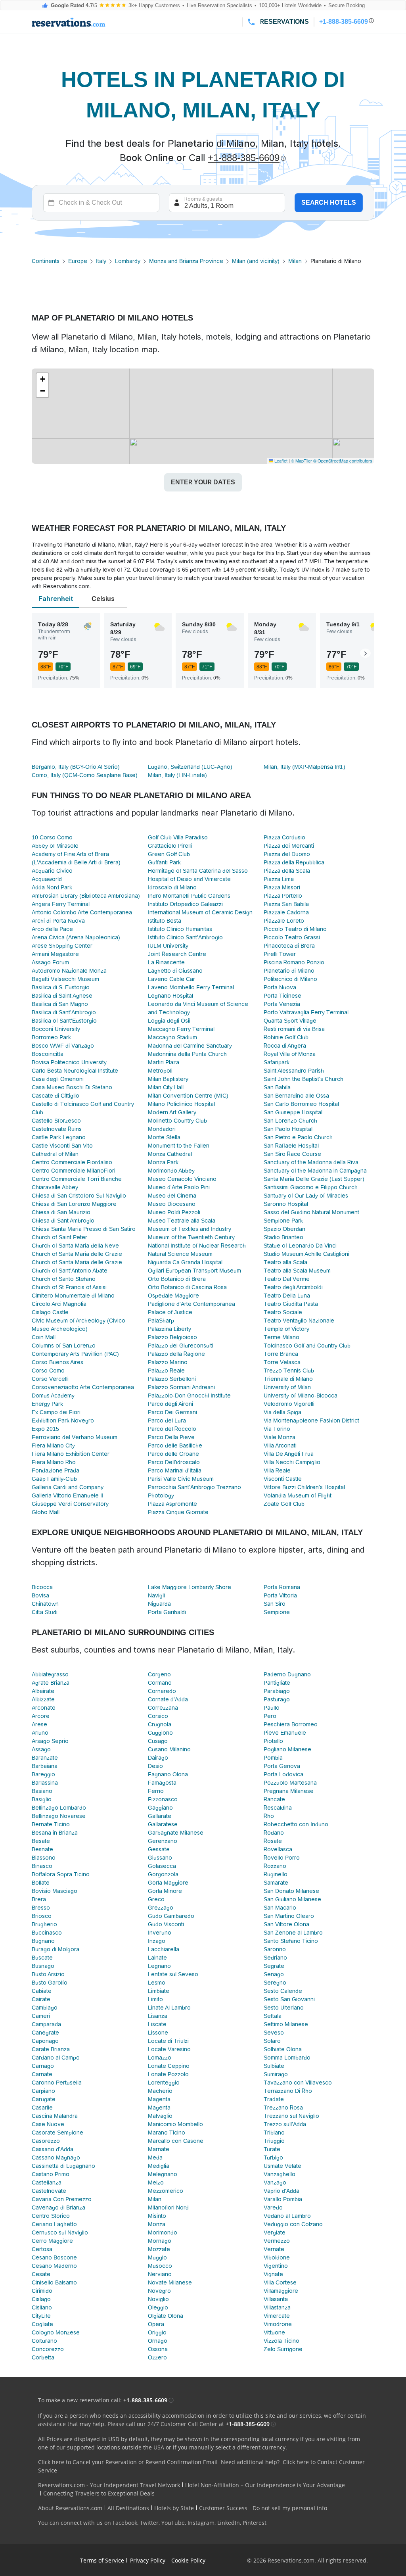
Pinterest (255, 2523)
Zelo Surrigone (283, 2349)
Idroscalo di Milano (172, 887)
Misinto (157, 2216)
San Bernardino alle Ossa (296, 1096)
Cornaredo (162, 1691)
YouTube (173, 2523)
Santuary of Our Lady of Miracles (306, 1196)
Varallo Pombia (283, 2199)
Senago (274, 1974)
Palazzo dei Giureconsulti (181, 1346)
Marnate (159, 2149)
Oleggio (158, 2307)
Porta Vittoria (280, 1595)
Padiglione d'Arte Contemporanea (192, 1304)
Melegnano (163, 2174)
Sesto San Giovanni (289, 1999)
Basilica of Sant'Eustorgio (64, 1021)
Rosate (273, 1841)
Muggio (157, 2257)
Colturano (44, 2341)
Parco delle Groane (173, 1454)
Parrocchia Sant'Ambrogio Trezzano (194, 1487)
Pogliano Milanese (287, 1749)
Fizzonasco (163, 1799)
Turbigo (273, 2158)
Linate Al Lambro (169, 2008)
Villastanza (277, 2307)
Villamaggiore (281, 2291)
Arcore (41, 1716)
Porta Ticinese (282, 996)
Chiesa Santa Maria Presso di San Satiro (84, 1229)
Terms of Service (102, 2560)
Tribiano (274, 2133)
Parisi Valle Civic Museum (181, 1479)
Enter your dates (203, 482)
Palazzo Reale (166, 1371)
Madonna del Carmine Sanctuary (190, 1046)
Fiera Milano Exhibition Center (71, 1454)
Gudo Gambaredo (171, 1916)
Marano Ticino (167, 2133)
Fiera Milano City (53, 1445)
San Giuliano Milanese (292, 1899)
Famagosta (162, 1783)
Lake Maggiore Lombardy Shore (190, 1587)
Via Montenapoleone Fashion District (311, 1420)
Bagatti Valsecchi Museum (65, 979)
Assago (41, 1749)
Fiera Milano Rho (54, 1462)
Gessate (159, 1849)
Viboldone (277, 2257)
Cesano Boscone (54, 2257)
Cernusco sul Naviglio (60, 2232)
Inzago (157, 1941)
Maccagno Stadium (172, 1037)
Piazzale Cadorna (286, 912)
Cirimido (42, 2291)
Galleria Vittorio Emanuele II (68, 1495)
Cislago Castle (50, 1312)
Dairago (158, 1758)
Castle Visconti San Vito (62, 1146)
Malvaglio (160, 2116)
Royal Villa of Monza (290, 1054)
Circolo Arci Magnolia (59, 1304)
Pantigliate (277, 1683)
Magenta (159, 2099)
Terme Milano (282, 1337)
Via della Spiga (282, 1412)
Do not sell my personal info (290, 2508)
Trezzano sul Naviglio (291, 2116)
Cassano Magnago (56, 2158)
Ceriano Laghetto (54, 2224)
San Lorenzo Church (290, 1121)
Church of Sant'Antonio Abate (70, 1271)
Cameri (41, 2016)
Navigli (156, 1595)
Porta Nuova (280, 987)
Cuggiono (160, 1733)
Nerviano (160, 2274)
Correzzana (163, 1708)
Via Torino (277, 1429)
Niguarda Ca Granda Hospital (185, 1262)
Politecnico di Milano (290, 979)
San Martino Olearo (289, 1916)
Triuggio (274, 2141)
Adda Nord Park (52, 887)
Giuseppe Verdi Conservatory (70, 1504)
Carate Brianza (51, 2049)
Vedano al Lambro (287, 2216)
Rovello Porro (282, 1858)
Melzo (156, 2182)
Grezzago (161, 1908)
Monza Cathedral (170, 1154)
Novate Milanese (170, 2282)
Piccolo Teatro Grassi (292, 937)
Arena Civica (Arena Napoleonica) (76, 937)
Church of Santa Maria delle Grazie (77, 1254)
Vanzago (275, 2182)
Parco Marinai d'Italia (175, 1470)
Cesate (41, 2274)
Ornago (158, 2341)
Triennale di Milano (288, 1379)
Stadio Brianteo (283, 1237)
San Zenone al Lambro (293, 1933)
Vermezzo (277, 2241)
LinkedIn (229, 2523)
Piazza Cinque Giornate (178, 1512)
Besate (41, 1841)
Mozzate (159, 2249)
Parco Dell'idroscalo (174, 1462)
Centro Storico (51, 2216)
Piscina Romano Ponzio (294, 962)
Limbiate (159, 1991)
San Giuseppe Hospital (293, 1112)
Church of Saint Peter (59, 1237)
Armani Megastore (55, 954)
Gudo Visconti (166, 1924)
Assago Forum (50, 962)
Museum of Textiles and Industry (190, 1229)
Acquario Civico (52, 871)
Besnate (42, 1849)
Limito (155, 1999)
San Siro (275, 1604)
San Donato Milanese (291, 1891)
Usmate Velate (282, 2166)
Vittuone (274, 2332)
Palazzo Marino (168, 1362)
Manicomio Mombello (175, 2124)
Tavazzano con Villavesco (298, 2083)
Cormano (160, 1683)
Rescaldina (278, 1808)
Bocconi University (56, 1029)
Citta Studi (45, 1612)
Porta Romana (282, 1587)
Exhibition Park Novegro (63, 1420)
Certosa (42, 2249)
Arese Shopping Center (62, 946)
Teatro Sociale (283, 1312)
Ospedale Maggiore (173, 1296)
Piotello (273, 1741)
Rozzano (275, 1866)
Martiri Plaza (164, 1062)
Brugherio (44, 1924)
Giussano (160, 1858)
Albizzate (43, 1699)
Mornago (160, 2241)
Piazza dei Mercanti (289, 846)
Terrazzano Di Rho (288, 2091)
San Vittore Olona (286, 1924)
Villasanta (276, 2299)
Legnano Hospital (170, 996)
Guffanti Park (164, 862)
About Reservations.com (70, 2508)
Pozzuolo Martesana (290, 1783)
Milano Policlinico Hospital (181, 1104)
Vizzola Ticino (282, 2341)
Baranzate (45, 1758)
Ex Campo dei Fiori (56, 1412)
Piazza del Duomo (287, 854)
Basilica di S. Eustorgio (61, 987)
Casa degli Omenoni (58, 1079)
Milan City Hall (166, 1087)
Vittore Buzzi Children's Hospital (304, 1487)
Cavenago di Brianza (58, 2207)
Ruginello (276, 1874)
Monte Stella (164, 1137)
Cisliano (42, 2307)
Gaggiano (160, 1808)
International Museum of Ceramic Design (200, 912)
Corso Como (48, 1371)
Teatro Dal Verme (287, 1279)
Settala (273, 2016)
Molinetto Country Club (177, 1121)
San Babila (277, 1087)
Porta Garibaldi (167, 1612)
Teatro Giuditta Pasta (291, 1304)
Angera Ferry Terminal (61, 904)
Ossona (158, 2349)
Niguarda (159, 1604)
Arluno (40, 1733)
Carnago (43, 2066)
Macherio (160, 2091)
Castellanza (47, 2182)
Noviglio (158, 2299)
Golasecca (162, 1866)
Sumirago (276, 2074)
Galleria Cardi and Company (68, 1487)
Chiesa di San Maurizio (61, 1212)
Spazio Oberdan (284, 1229)
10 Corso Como (52, 837)
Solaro (272, 2041)
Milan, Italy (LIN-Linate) (177, 775)
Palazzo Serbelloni (172, 1379)
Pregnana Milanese (289, 1791)
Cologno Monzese (56, 2332)
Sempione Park (283, 1221)
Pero (270, 1716)
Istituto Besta (165, 921)
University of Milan (287, 1387)
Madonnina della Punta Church (187, 1054)
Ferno (156, 1791)
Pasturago (277, 1699)
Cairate (41, 1999)
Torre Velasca (282, 1362)
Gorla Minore (165, 1891)
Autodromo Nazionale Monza (69, 971)
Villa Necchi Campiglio (292, 1462)
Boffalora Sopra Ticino (61, 1874)
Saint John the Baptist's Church (304, 1079)
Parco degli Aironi (170, 1404)
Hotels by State (174, 2508)
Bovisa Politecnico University (69, 1062)
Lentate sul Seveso (173, 1974)
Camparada (46, 2024)
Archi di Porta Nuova (58, 921)
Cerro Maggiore (52, 2241)
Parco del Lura (167, 1420)
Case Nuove (48, 2124)
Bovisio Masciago (55, 1891)
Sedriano (275, 1958)
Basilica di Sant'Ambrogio (64, 1012)
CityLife (41, 2316)
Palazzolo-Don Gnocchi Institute (189, 1395)
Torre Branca (281, 1354)
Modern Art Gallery (172, 1112)
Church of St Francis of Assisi (69, 1287)
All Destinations (128, 2508)
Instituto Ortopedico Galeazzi (185, 904)
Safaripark (277, 1062)
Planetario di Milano (289, 971)
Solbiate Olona (283, 2049)
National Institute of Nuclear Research (197, 1246)
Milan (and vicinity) (256, 261)
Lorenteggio (164, 2083)
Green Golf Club (169, 854)
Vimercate (277, 2316)
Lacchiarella (164, 1949)
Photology (161, 1495)
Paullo (272, 1708)
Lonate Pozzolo (168, 2074)
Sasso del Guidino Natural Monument (311, 1212)
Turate (272, 2149)
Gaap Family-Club (54, 1479)
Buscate (42, 1958)
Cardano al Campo (56, 2058)
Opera (156, 2324)
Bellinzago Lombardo (59, 1808)
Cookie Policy (188, 2560)
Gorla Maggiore (168, 1883)
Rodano (274, 1833)
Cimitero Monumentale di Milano (73, 1296)
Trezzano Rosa (283, 2108)
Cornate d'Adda (168, 1699)
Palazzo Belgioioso (172, 1337)
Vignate (273, 2274)
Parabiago (277, 1691)
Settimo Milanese (286, 2024)
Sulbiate (274, 2066)
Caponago (45, 2041)
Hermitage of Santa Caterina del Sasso (198, 871)
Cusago (158, 1741)
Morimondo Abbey (171, 1171)
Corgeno (159, 1674)
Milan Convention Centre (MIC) (188, 1096)
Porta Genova (282, 1766)
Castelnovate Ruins (57, 1129)
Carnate (42, 2074)
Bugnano (43, 1941)
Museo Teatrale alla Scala (182, 1221)
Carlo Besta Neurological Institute (75, 1071)
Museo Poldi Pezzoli (174, 1212)
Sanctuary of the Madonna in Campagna (315, 1171)
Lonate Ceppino (169, 2066)
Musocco (160, 2266)
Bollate (41, 1883)
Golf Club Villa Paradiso (178, 837)
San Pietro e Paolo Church (298, 1137)
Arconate (44, 1708)
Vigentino (276, 2266)
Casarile (42, 2108)
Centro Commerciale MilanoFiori (74, 1171)
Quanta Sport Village (290, 1021)
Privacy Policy (148, 2560)
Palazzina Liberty (169, 1329)
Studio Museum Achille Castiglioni (306, 1254)
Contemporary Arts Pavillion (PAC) (75, 1354)
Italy (101, 261)
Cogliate (42, 2324)
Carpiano (43, 2091)
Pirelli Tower (280, 954)
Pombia (273, 1758)
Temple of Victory (286, 1329)
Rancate (274, 1799)
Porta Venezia (282, 1004)
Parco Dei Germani (172, 1412)
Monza (157, 2224)
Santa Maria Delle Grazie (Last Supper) (314, 1179)
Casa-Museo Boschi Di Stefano (72, 1087)
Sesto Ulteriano (284, 2008)
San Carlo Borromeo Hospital (301, 1104)
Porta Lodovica (283, 1774)
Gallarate (160, 1816)
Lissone (158, 2033)
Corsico (158, 1716)
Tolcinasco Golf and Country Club (307, 1346)
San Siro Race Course (292, 1154)
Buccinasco (47, 1933)
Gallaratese (163, 1824)
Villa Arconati (280, 1445)
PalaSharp (161, 1321)
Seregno (275, 1983)
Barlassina (45, 1783)
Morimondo (163, 2232)
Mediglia (159, 2166)
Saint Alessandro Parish (294, 1071)
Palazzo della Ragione (176, 1354)
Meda (155, 2158)
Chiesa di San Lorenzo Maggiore (74, 1204)
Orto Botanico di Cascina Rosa (187, 1287)
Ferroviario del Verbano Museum (75, 1437)
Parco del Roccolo (172, 1429)
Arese (39, 1724)
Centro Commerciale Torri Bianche (77, 1179)
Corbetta (43, 2357)
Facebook (125, 2523)
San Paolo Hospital (288, 1129)
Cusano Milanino (169, 1749)
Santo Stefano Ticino (291, 1941)
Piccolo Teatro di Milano (295, 929)
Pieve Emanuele (285, 1733)
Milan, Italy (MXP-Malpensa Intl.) (304, 767)
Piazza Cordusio (284, 837)
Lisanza (158, 2016)
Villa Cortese (280, 2282)
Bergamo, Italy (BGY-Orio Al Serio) (76, 767)
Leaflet (280, 461)
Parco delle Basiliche (175, 1445)
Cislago (41, 2299)
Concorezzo (48, 2349)
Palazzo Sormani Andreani (181, 1387)
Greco (156, 1899)
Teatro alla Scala (285, 1262)
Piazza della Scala (287, 871)
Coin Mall (44, 1337)
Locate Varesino (169, 2049)
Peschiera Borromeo (291, 1724)
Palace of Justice (170, 1312)
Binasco (42, 1866)
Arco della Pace (52, 929)
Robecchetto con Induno (296, 1824)
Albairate (43, 1691)
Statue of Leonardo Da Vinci (300, 1246)
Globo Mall (46, 1512)
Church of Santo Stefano (64, 1279)
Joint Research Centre (177, 954)
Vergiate (275, 2232)
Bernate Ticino (51, 1824)
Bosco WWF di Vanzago (63, 1046)
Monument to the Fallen (179, 1146)
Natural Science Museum (180, 1254)
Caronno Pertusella (57, 2083)
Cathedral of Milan (55, 1154)
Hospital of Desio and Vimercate (189, 879)
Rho (269, 1816)
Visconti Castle (283, 1479)
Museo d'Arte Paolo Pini (179, 1187)
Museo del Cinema (172, 1196)
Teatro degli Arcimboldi (293, 1287)
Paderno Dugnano (287, 1674)
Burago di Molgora (56, 1949)
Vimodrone (278, 2324)
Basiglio (42, 1799)
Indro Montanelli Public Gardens (189, 896)
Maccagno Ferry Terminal (181, 1029)
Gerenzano (163, 1841)
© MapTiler (302, 461)
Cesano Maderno (54, 2266)
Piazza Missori (282, 887)
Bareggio (43, 1774)
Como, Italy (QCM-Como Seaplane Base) (85, 775)
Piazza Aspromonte (172, 1504)
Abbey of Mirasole (55, 846)
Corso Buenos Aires (57, 1362)
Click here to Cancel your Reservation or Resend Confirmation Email (128, 2462)
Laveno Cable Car (171, 979)
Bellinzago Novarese (59, 1816)
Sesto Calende (283, 1991)
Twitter (149, 2523)
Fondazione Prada (56, 1470)
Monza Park (163, 1162)
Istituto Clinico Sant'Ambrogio (185, 937)
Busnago (43, 1966)
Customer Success (223, 2508)
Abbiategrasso (50, 1674)
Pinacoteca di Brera (289, 946)
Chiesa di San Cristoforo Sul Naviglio (79, 1196)
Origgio (157, 2332)
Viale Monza (280, 1437)
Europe (78, 261)
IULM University (168, 946)
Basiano (42, 1791)
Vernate (274, 2249)
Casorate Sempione (57, 2133)
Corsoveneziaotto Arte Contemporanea (83, 1387)
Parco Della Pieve (171, 1437)
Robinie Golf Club (286, 1037)
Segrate (274, 1966)
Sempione (277, 1612)
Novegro (159, 2291)
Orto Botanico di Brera (177, 1279)
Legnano (159, 1966)
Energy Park (47, 1404)
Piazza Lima (279, 879)
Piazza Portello (283, 896)
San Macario (280, 1908)
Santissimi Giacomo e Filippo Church (311, 1187)
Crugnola (160, 1724)
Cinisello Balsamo (54, 2282)
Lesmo (157, 1983)
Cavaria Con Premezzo (62, 2199)
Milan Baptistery (168, 1079)
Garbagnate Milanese (176, 1833)
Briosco (42, 1916)
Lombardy (128, 261)
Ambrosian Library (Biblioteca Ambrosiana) (86, 896)
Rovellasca (278, 1849)
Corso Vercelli (50, 1379)
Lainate (157, 1958)
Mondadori (162, 1129)
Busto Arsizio (48, 1974)
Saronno (275, 1949)
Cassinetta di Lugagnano (63, 2166)
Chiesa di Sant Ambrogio (63, 1221)
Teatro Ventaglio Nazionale (299, 1321)
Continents (46, 261)
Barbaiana (45, 1766)
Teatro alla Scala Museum (297, 1271)
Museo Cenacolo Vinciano (182, 1179)
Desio (155, 1766)
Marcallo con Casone (176, 2141)
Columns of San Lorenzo (64, 1346)
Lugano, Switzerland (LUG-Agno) (190, 767)
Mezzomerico (166, 2191)
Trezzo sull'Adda (285, 2124)
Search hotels (329, 203)
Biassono (44, 1858)
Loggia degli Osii (169, 1021)
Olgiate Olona (166, 2316)
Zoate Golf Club (284, 1504)
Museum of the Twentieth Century (191, 1237)
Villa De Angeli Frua (289, 1454)
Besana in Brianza (55, 1833)
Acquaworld (47, 879)
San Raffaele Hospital (291, 1146)
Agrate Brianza (51, 1683)
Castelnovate (49, 2191)
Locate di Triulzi (168, 2041)
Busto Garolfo (50, 1983)
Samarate (276, 1883)
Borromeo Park (51, 1037)
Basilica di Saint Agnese (62, 996)
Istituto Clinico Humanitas (180, 929)
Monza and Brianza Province (186, 261)
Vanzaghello (280, 2174)
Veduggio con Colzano (293, 2224)
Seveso (274, 2033)
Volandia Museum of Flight (298, 1495)
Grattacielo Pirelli (170, 846)
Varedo (273, 2207)
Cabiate (42, 1991)
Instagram (201, 2523)
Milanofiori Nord (168, 2207)
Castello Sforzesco (56, 1121)
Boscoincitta (48, 1054)
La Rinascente (166, 962)
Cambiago (45, 2008)
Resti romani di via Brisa (294, 1029)
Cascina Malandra (55, 2116)
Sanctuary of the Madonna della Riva (311, 1162)
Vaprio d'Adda (282, 2191)
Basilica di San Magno (60, 1004)
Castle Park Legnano (59, 1137)
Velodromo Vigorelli (289, 1404)
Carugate (44, 2099)
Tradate (274, 2099)
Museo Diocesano (172, 1204)
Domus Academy (53, 1395)
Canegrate (45, 2033)
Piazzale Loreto (284, 921)
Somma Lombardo (287, 2058)
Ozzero (157, 2357)
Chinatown (45, 1604)
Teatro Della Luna (287, 1296)
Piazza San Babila (286, 904)
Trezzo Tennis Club (289, 1371)
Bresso (41, 1908)
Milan (295, 261)
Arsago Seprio (50, 1741)
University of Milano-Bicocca (301, 1395)
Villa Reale (277, 1470)
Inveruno (160, 1933)
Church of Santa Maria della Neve (75, 1246)
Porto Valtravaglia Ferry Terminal (306, 1012)
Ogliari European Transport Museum (194, 1271)
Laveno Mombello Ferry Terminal (191, 987)
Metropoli (160, 1071)
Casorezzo (46, 2141)
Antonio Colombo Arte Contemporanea (82, 912)
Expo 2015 (45, 1429)
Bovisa (40, 1595)
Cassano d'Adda (53, 2149)
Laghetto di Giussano (175, 971)
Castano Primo (51, 2174)
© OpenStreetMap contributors (343, 461)
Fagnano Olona (168, 1774)
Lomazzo (160, 2058)
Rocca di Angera (285, 1046)
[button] (42, 379)
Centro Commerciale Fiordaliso (72, 1162)
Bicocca (42, 1587)
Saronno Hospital (286, 1204)
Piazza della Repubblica (294, 862)
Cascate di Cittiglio (56, 1096)
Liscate (157, 2024)
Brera (39, 1899)
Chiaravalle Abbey (55, 1187)
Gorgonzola (163, 1874)
